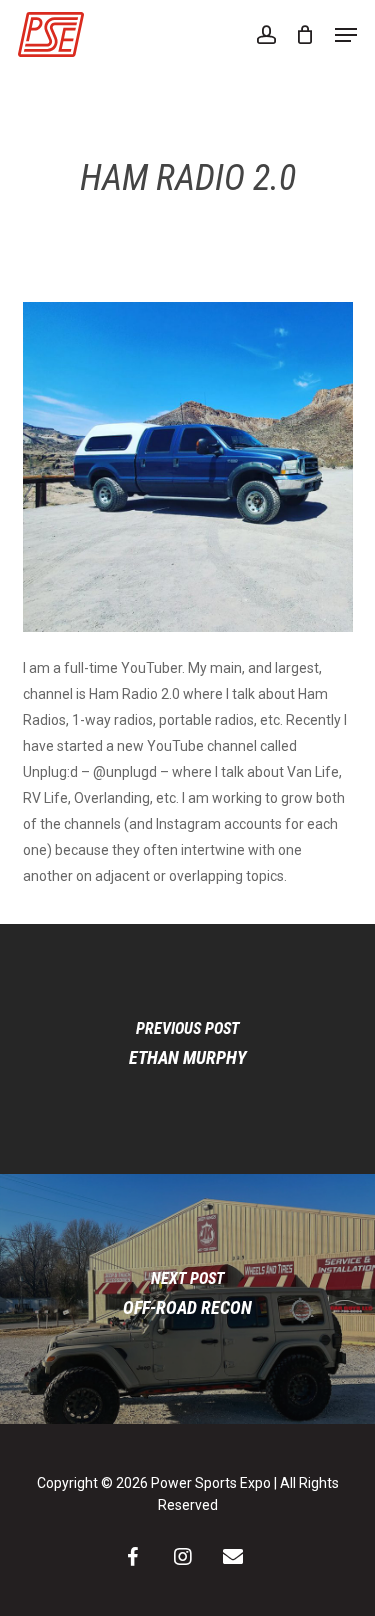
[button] (346, 35)
